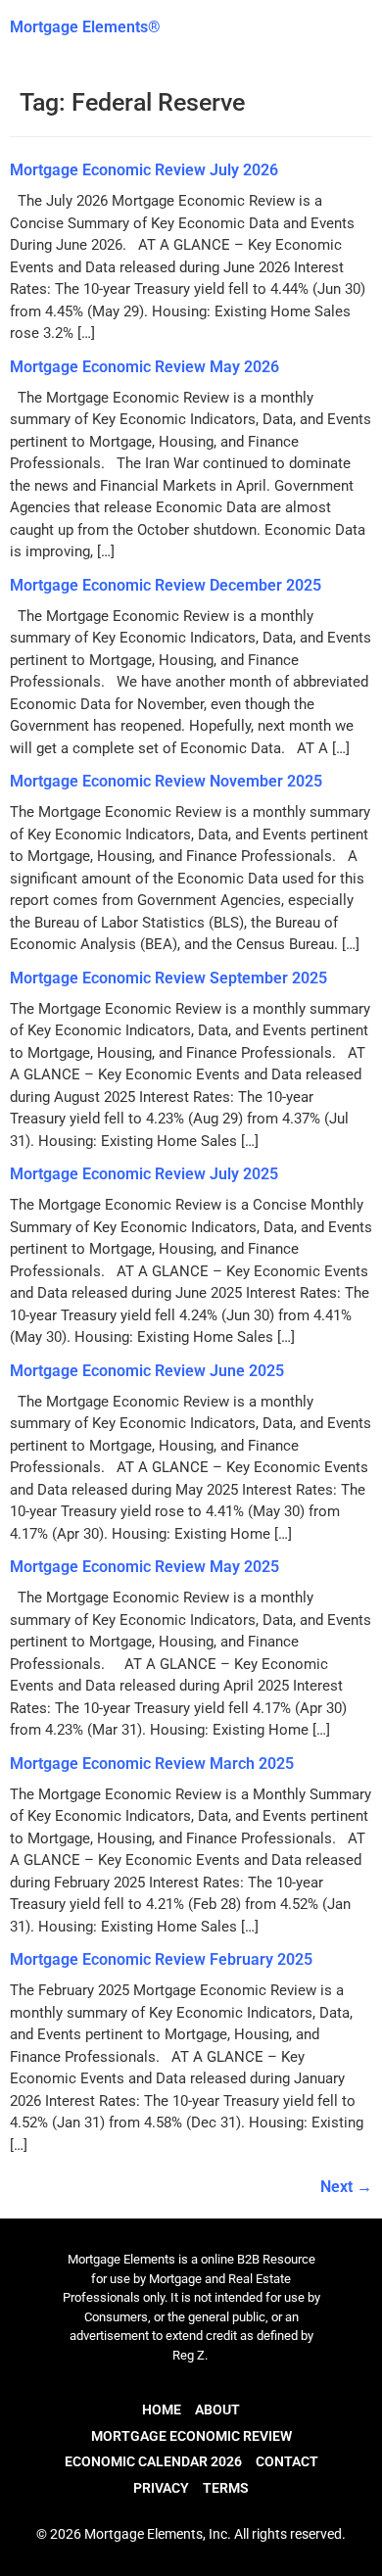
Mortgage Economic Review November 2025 (166, 781)
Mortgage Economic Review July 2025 (144, 1174)
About (217, 2409)
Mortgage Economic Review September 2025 (168, 978)
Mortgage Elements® (85, 27)
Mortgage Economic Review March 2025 (152, 1764)
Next (346, 2187)
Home (162, 2409)
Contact (287, 2461)
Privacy (161, 2488)
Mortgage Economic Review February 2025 (161, 1959)
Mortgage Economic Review (191, 2436)
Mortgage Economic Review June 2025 (147, 1371)
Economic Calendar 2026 (153, 2461)
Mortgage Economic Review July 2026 (144, 170)
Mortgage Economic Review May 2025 (144, 1567)
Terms (226, 2488)
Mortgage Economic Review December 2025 (166, 585)
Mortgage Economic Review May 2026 (144, 367)
